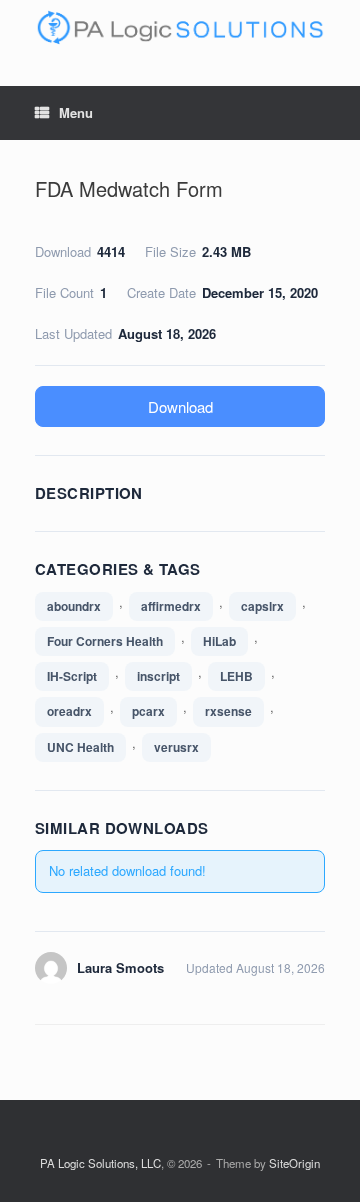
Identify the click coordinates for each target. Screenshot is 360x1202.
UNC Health (80, 747)
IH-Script (72, 676)
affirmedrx (171, 606)
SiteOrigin (294, 1163)
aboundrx (74, 606)
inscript (158, 676)
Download (180, 406)
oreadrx (69, 711)
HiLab (219, 641)
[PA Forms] (180, 28)
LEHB (236, 676)
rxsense (228, 711)
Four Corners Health (105, 641)
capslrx (262, 606)
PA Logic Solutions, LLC (100, 1163)
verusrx (176, 747)
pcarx (148, 711)
